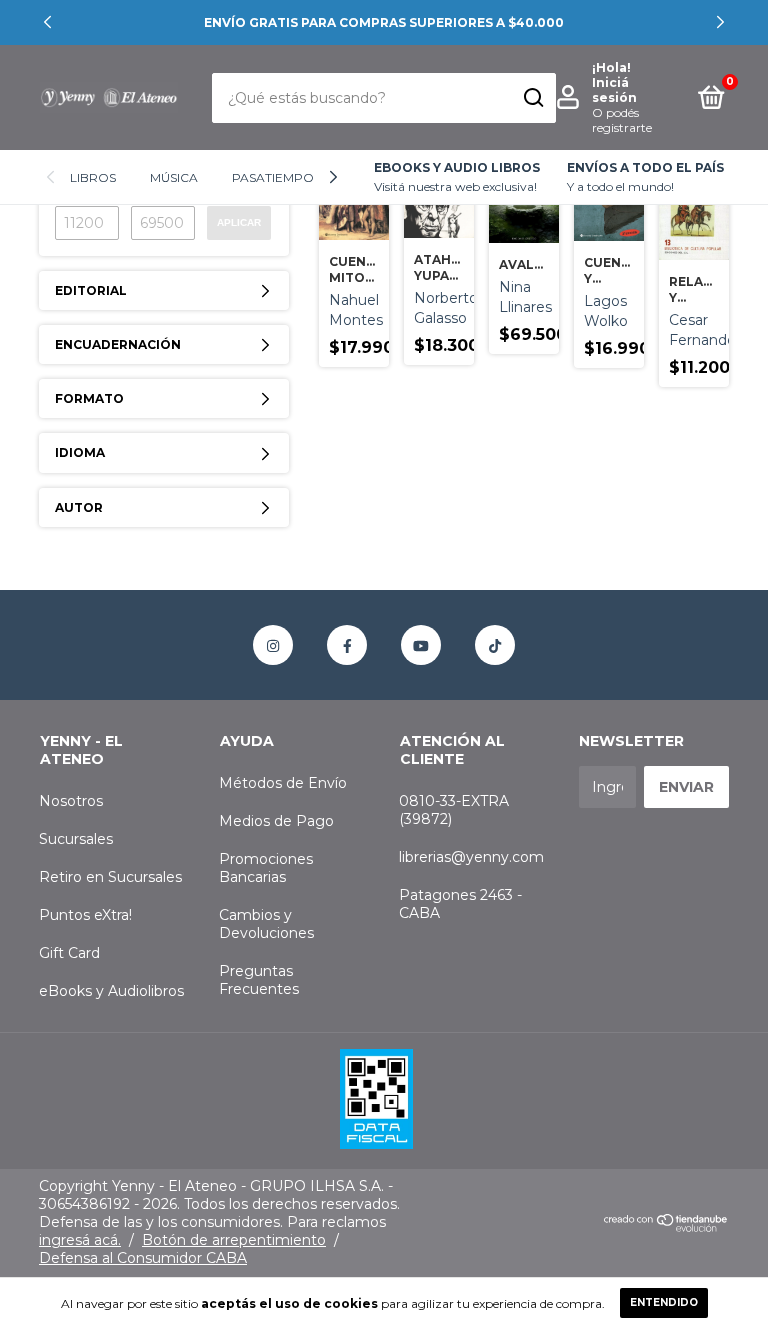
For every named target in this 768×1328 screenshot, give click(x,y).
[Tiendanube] (666, 1227)
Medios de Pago (276, 821)
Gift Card (69, 953)
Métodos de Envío (283, 783)
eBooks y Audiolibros (111, 991)
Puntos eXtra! (85, 915)
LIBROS (93, 177)
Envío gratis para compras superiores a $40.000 (384, 22)
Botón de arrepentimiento (234, 1240)
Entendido (664, 1302)
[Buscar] (532, 98)
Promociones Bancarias (266, 868)
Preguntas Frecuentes (259, 980)
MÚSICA (174, 177)
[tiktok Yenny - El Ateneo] (495, 645)
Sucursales (76, 839)
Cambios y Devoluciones (266, 924)
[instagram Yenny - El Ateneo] (273, 645)
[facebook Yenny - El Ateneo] (347, 645)
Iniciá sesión (614, 90)
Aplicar (239, 222)
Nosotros (71, 801)
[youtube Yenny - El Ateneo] (421, 645)
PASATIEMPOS (276, 177)
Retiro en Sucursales (110, 877)
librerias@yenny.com (471, 857)
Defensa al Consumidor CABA (143, 1258)
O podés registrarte (622, 120)
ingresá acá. (80, 1240)
